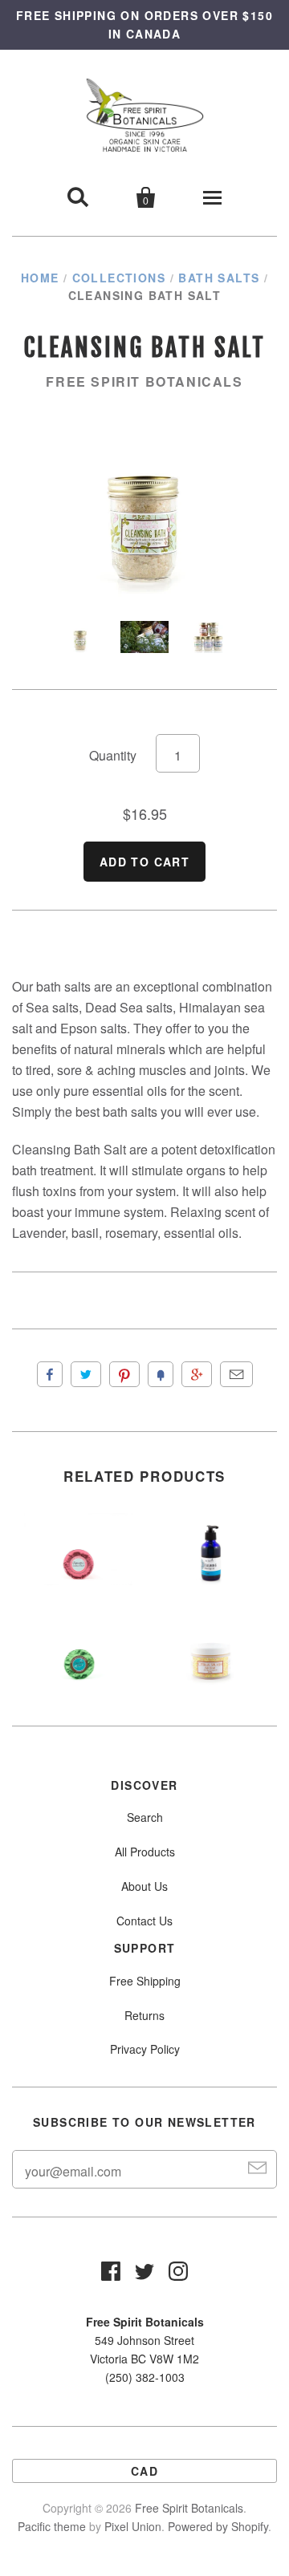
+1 (197, 1374)
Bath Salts (219, 278)
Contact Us (144, 1921)
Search (145, 1817)
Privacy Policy (145, 2049)
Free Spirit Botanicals (144, 381)
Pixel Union (133, 2526)
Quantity (113, 755)
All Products (145, 1852)
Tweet (86, 1374)
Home (40, 278)
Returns (144, 2015)
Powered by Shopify (218, 2526)
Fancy (161, 1374)
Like (50, 1374)
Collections (119, 278)
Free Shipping (145, 1981)
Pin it (124, 1374)
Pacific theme (52, 2526)
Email (236, 1374)
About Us (144, 1886)
